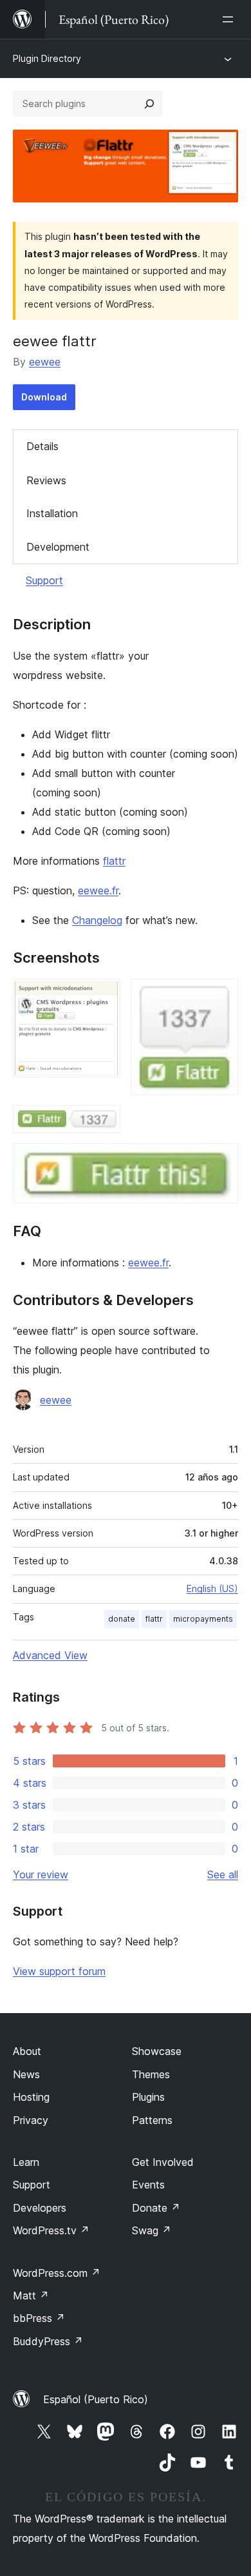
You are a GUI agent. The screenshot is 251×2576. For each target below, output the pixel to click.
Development (58, 547)
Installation (52, 513)
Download (44, 397)
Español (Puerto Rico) (96, 2399)
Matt (31, 2296)
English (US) (212, 1588)
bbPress (39, 2318)
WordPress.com (57, 2273)
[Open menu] (230, 19)
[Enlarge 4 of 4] (221, 1161)
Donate (156, 2208)
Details (42, 446)
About (27, 2051)
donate (122, 1619)
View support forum (59, 1971)
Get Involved (163, 2162)
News (26, 2074)
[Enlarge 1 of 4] (103, 996)
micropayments (203, 1619)
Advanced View (50, 1655)
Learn (26, 2162)
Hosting (31, 2097)
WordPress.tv (51, 2230)
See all (223, 1874)
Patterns (152, 2120)
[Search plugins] (149, 104)
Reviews (46, 480)
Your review (41, 1874)
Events (148, 2185)
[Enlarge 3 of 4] (103, 1123)
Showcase (157, 2051)
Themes (151, 2074)
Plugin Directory (47, 58)
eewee (45, 362)
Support (44, 580)
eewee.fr (98, 890)
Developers (40, 2208)
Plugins (148, 2097)
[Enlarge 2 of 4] (221, 996)
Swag (152, 2230)
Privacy (31, 2120)
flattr (114, 861)
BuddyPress (48, 2341)
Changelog (97, 920)
